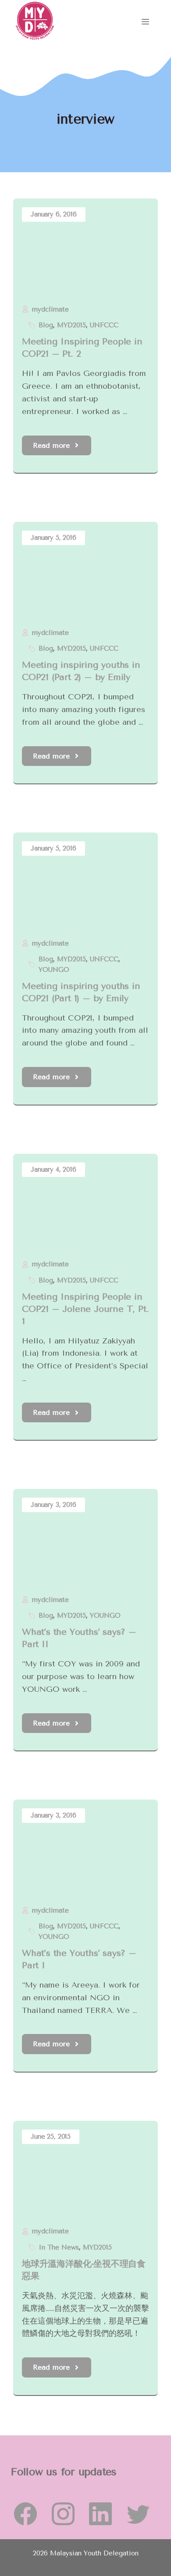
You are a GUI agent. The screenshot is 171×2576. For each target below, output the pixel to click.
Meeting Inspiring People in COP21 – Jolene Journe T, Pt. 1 (85, 1309)
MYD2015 (71, 325)
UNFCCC (104, 325)
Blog (46, 325)
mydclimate (50, 309)
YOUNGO (54, 970)
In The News (59, 2247)
